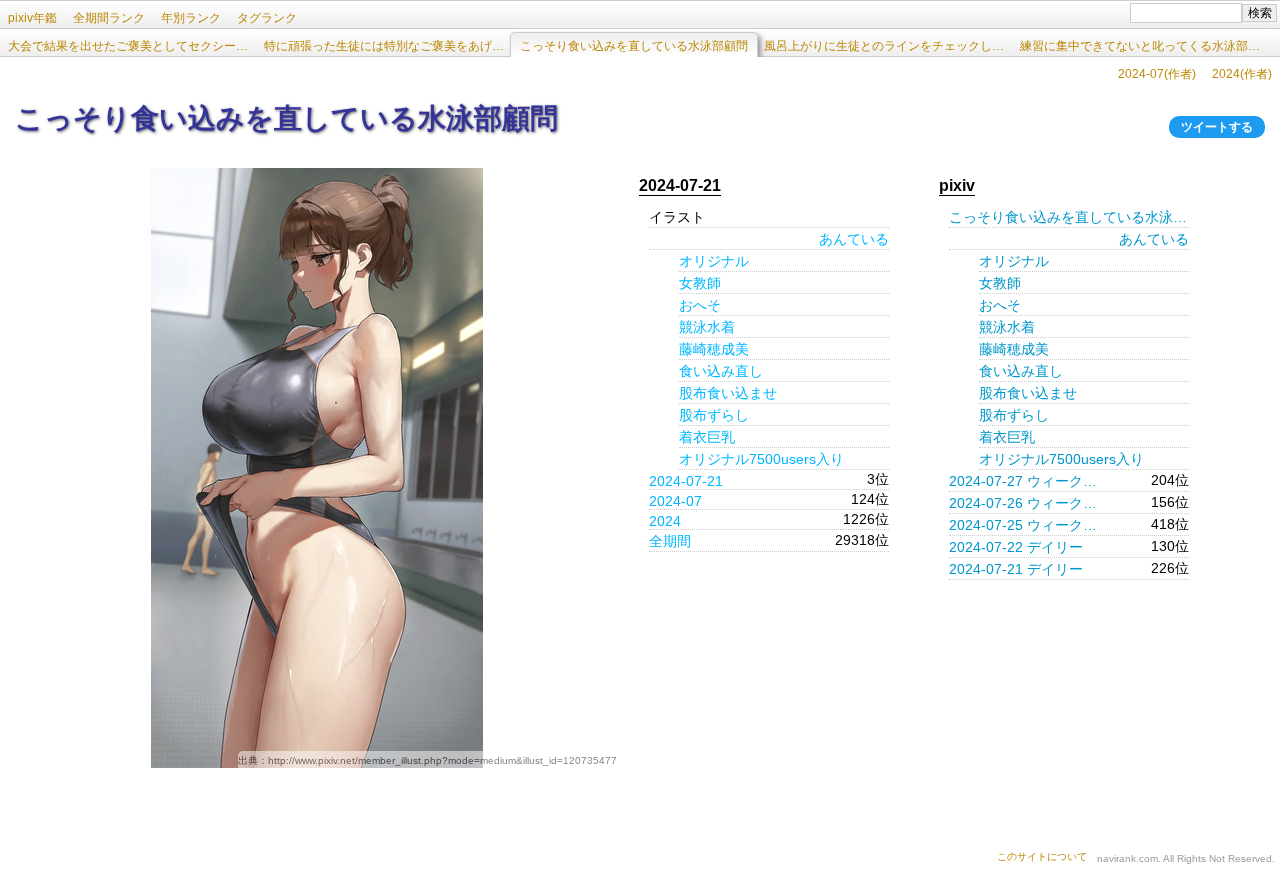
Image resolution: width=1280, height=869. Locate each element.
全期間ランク (109, 18)
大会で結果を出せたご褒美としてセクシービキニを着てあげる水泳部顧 (132, 46)
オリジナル (714, 261)
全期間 (670, 541)
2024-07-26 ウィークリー (1029, 503)
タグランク (267, 18)
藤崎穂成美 (714, 349)
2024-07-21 (686, 481)
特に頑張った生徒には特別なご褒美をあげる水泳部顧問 (388, 46)
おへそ (700, 305)
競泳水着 (707, 327)
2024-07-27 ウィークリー (1029, 481)
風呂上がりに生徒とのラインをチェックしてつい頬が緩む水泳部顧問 (888, 46)
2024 (665, 521)
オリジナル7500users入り (761, 459)
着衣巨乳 (707, 437)
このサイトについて (1042, 856)
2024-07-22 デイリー (1016, 547)
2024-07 (675, 501)
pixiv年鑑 (32, 18)
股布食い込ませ (728, 393)
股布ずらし (714, 415)
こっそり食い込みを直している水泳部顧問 (1069, 217)
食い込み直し (721, 371)
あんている (854, 239)
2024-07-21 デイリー (1016, 569)
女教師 (700, 283)
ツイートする (1217, 127)
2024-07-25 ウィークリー (1029, 525)
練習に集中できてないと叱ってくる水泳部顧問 (1144, 46)
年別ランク (191, 18)
